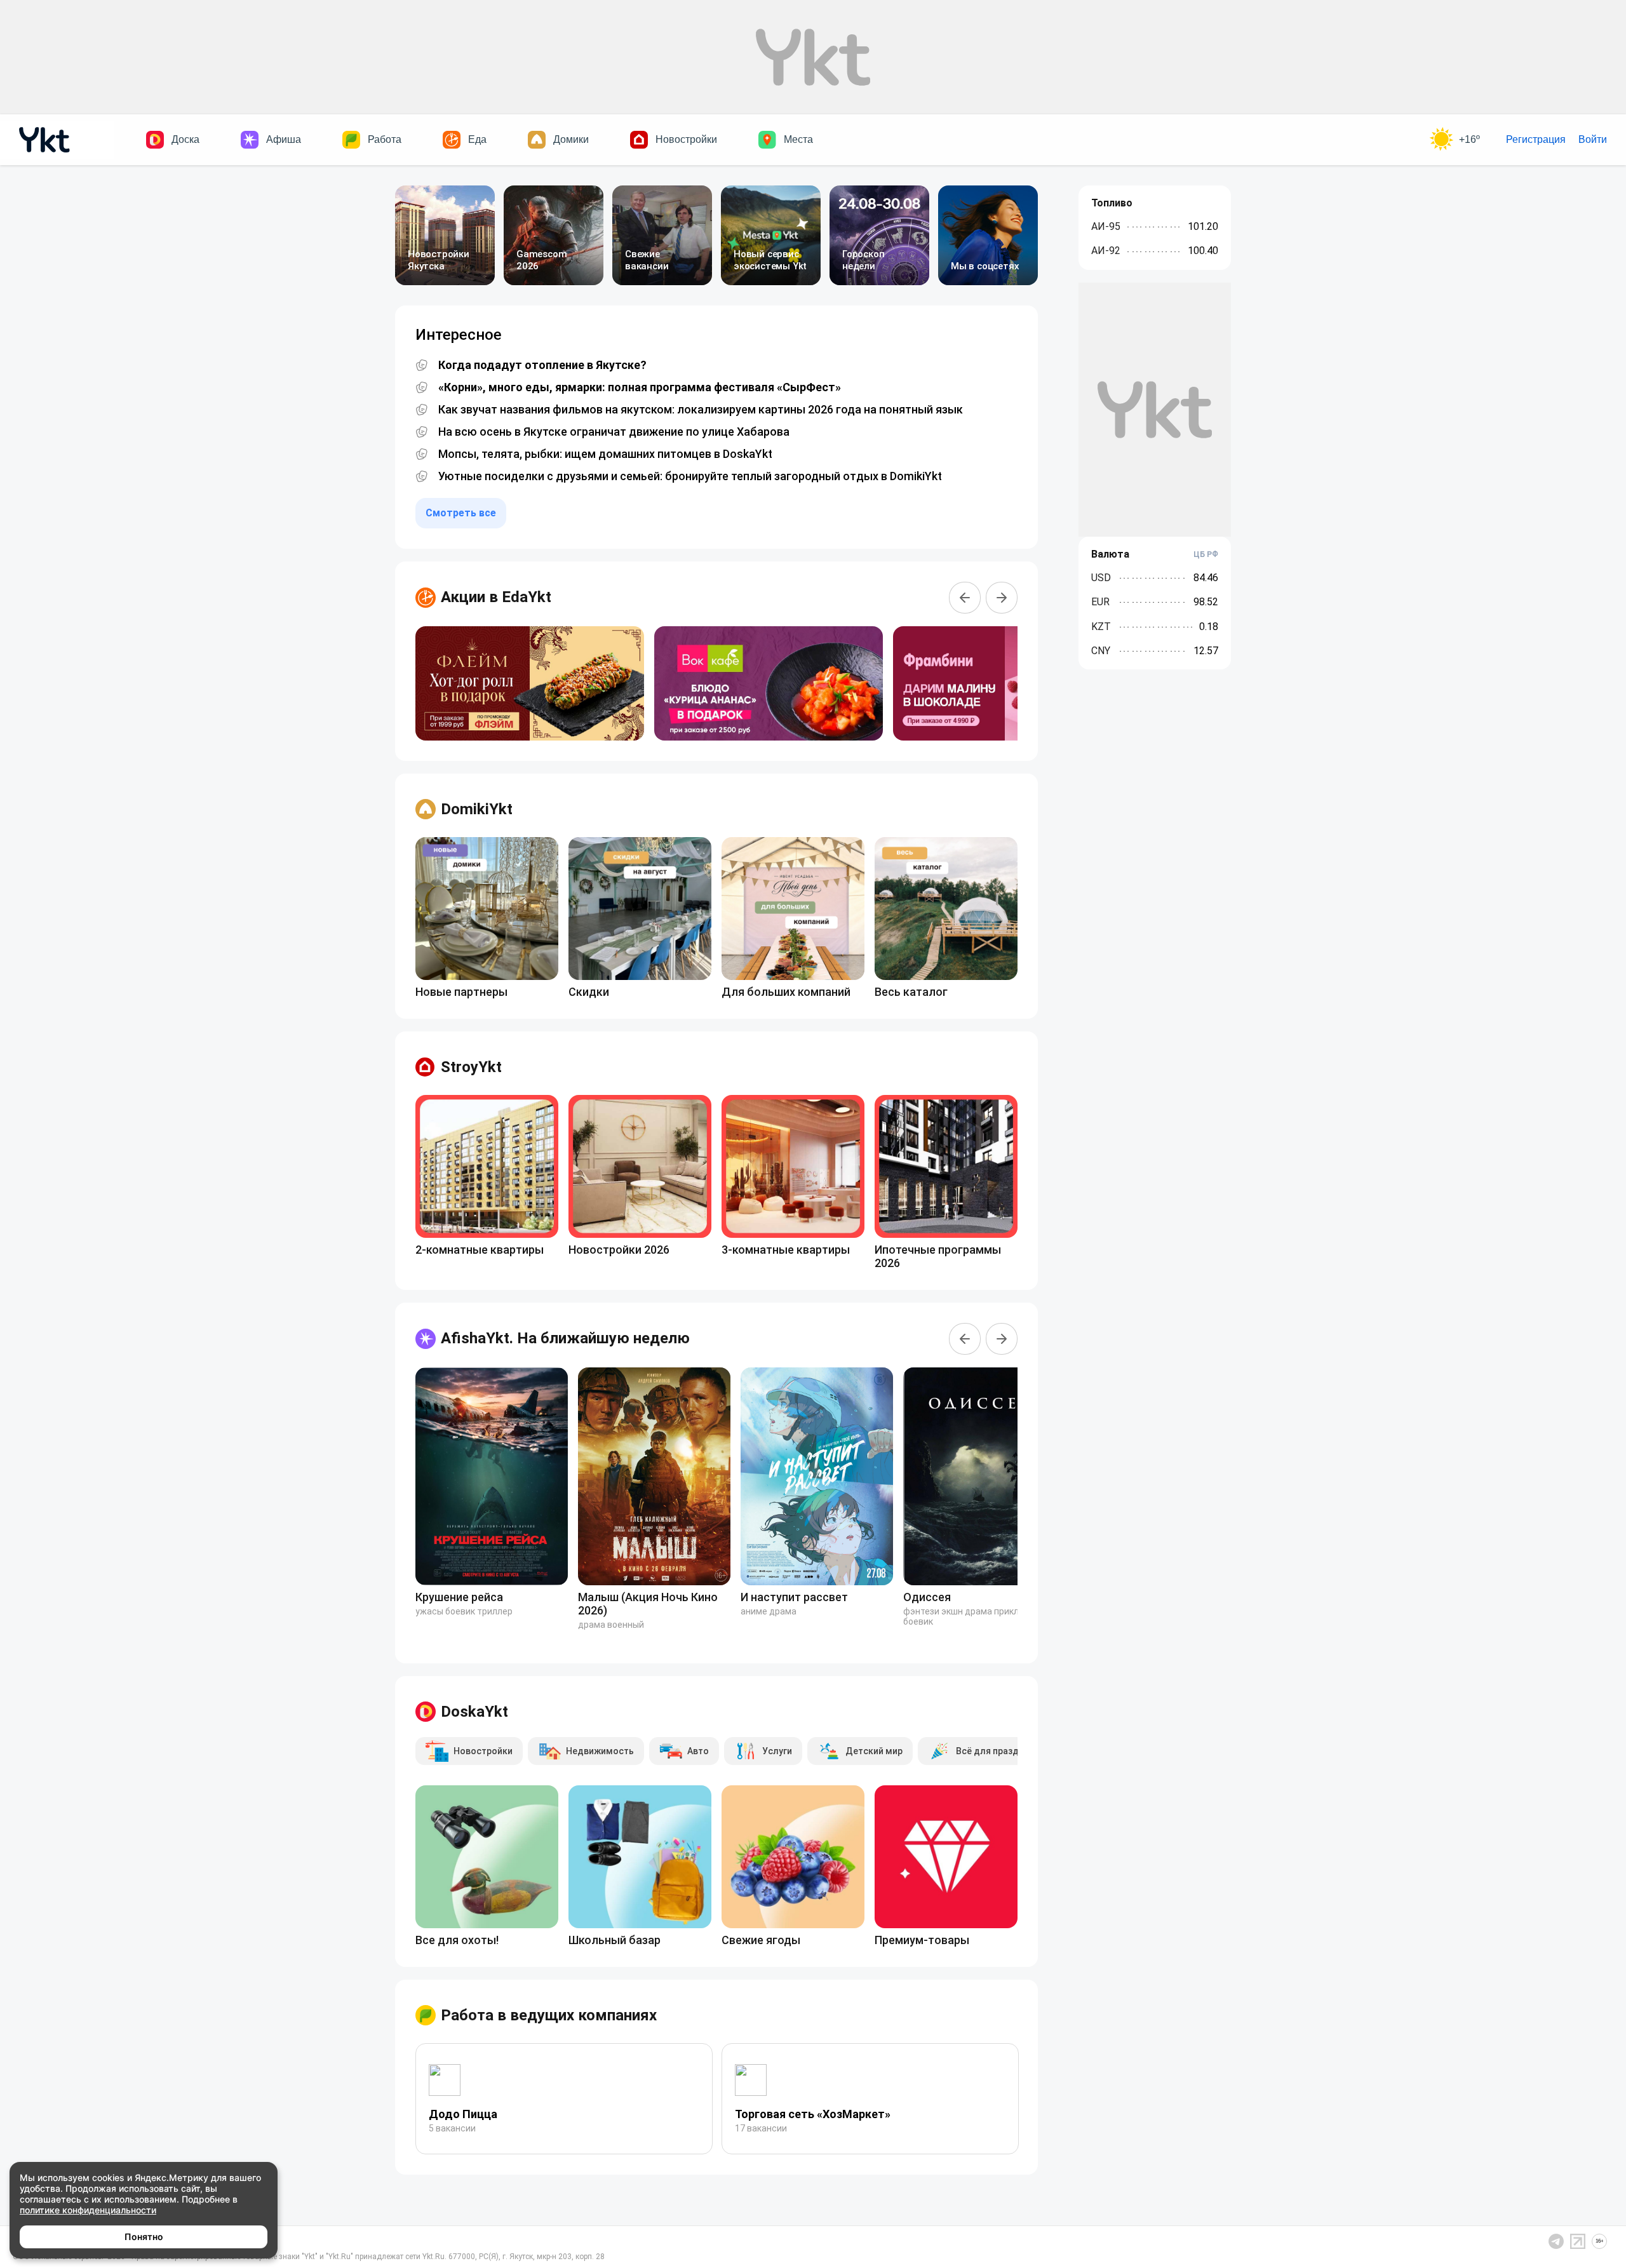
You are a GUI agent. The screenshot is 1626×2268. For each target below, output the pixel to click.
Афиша (284, 139)
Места (798, 139)
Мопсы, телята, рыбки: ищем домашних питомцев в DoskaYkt (605, 454)
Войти (1593, 139)
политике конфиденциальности (88, 2210)
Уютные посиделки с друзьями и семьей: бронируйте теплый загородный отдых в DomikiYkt (690, 476)
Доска (185, 139)
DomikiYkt (477, 809)
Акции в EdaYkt (496, 597)
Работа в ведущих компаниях (549, 2015)
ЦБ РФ (1206, 554)
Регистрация (1536, 139)
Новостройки (686, 139)
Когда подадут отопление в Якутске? (542, 365)
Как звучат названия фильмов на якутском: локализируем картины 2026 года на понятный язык (701, 410)
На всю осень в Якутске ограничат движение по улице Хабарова (614, 432)
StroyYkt (471, 1067)
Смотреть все (461, 513)
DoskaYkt (474, 1712)
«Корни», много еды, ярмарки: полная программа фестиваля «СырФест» (640, 387)
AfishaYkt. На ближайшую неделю (565, 1338)
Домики (571, 139)
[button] (965, 598)
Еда (477, 139)
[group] (530, 683)
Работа (385, 139)
